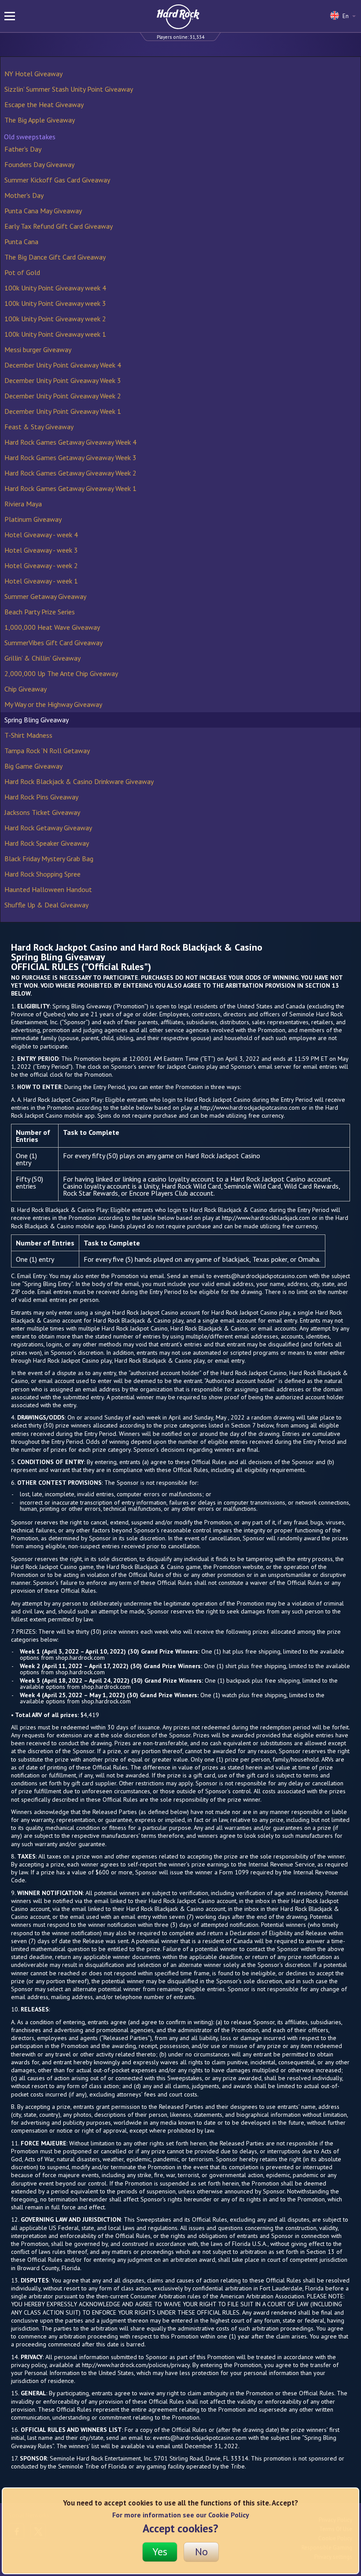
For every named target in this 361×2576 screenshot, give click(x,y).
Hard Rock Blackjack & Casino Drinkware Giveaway (79, 781)
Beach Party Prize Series (40, 612)
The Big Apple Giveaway (40, 120)
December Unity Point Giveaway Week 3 (63, 380)
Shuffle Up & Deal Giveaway (46, 905)
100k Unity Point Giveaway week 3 (55, 303)
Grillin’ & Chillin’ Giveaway (42, 658)
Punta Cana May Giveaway (43, 211)
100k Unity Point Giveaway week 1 (55, 334)
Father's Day (23, 149)
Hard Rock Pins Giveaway (41, 797)
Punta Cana (21, 242)
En (346, 16)
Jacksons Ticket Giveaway (42, 812)
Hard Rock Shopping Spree (42, 874)
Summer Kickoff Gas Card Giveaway (57, 180)
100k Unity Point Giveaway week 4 (55, 288)
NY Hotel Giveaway (33, 74)
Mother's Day (24, 195)
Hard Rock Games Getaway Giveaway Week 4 (70, 442)
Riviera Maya (23, 504)
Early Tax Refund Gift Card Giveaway (59, 226)
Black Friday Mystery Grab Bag (49, 859)
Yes (160, 2552)
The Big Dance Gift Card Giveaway (55, 257)
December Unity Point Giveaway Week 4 (63, 365)
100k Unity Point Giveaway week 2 (55, 319)
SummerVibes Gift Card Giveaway (53, 643)
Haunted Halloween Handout (48, 889)
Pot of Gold (22, 272)
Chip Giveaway (26, 689)
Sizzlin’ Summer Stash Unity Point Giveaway (69, 89)
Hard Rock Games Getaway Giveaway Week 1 (70, 488)
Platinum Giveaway (33, 519)
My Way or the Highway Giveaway (53, 704)
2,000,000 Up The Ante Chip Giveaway (61, 673)
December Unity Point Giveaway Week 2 (63, 396)
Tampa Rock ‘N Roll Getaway (47, 751)
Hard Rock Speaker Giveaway (47, 843)
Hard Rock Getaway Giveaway (48, 828)
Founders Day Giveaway (39, 164)
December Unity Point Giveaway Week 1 (63, 411)
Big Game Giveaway (33, 766)
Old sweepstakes (30, 137)
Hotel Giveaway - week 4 (41, 535)
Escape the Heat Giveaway (44, 104)
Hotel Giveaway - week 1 (41, 581)
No (201, 2552)
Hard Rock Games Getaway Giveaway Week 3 (70, 457)
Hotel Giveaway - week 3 (41, 550)
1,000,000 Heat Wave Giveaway (52, 627)
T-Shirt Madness (28, 735)
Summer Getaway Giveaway (45, 596)
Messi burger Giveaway (38, 349)
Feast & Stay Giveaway (39, 427)
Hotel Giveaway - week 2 (41, 565)
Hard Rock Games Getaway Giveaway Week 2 (70, 473)
